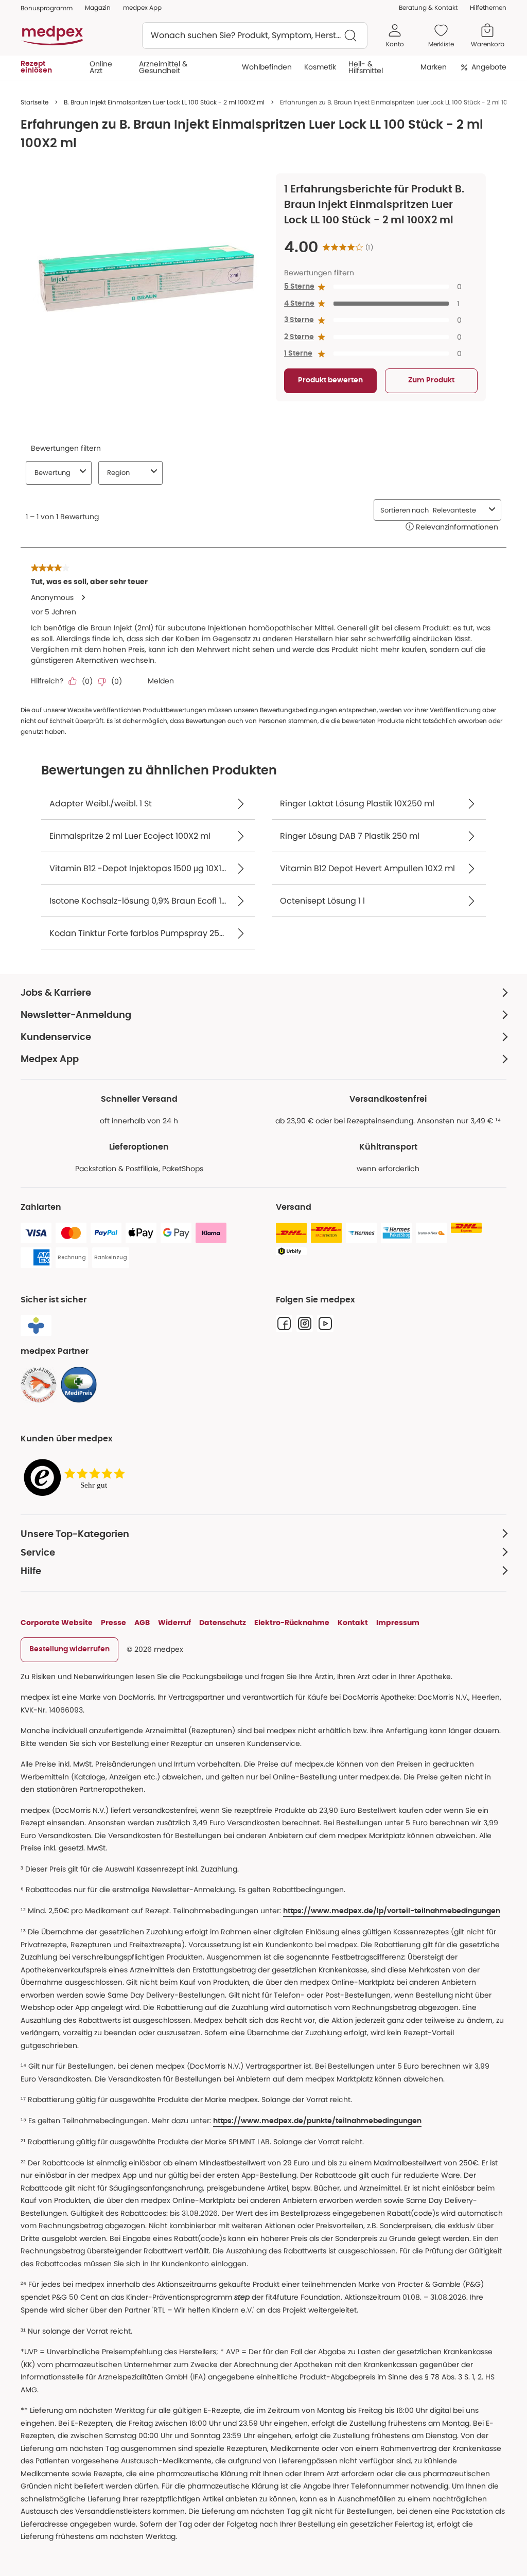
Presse (113, 1622)
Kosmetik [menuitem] (320, 67)
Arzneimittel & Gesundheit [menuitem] (163, 67)
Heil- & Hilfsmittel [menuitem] (366, 67)
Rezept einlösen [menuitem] (36, 67)
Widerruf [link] (174, 1622)
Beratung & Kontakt (428, 7)
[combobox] (255, 36)
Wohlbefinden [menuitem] (267, 67)
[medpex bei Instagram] (305, 1324)
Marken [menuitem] (434, 67)
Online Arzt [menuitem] (101, 67)
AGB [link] (142, 1622)
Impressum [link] (398, 1622)
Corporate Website (57, 1622)
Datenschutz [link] (223, 1622)
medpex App (142, 7)
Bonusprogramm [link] (47, 8)
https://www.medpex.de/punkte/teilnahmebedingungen (317, 2121)
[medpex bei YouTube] (325, 1324)
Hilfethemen (488, 7)
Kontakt (353, 1622)
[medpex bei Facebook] (284, 1324)
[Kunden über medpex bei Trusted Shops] (77, 1478)
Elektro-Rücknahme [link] (292, 1622)
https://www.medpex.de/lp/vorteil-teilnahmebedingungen (392, 1911)
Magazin (98, 7)
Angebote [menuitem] (489, 67)
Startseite (34, 102)
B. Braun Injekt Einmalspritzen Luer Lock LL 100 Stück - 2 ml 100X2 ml (164, 102)
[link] (39, 1385)
